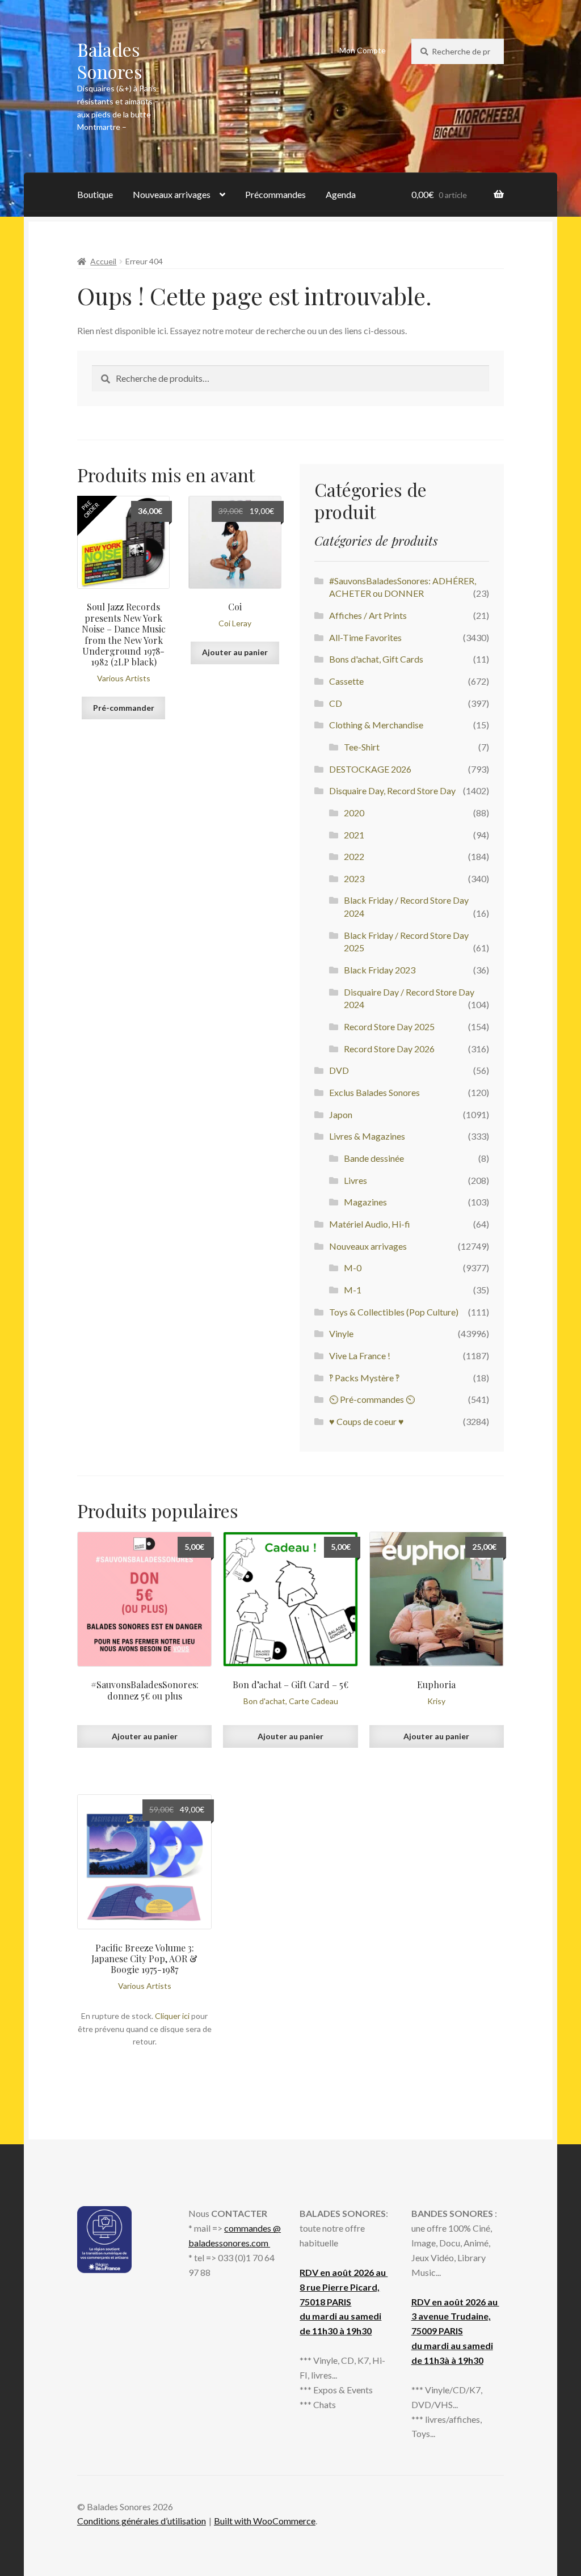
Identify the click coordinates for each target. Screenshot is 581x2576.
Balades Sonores (110, 60)
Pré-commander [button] (124, 708)
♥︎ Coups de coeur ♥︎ (367, 1421)
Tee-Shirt (362, 747)
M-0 (353, 1268)
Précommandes (275, 194)
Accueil (103, 261)
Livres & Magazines (367, 1136)
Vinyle (341, 1333)
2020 (354, 813)
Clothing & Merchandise (376, 725)
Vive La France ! (360, 1356)
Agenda (341, 194)
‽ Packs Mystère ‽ (364, 1378)
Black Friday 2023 (380, 970)
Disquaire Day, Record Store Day (392, 790)
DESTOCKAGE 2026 (370, 769)
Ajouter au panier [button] (235, 652)
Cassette (346, 681)
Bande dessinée (374, 1158)
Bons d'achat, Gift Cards (376, 659)
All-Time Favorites (365, 637)
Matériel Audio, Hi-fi (370, 1224)
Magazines (365, 1202)
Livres (355, 1180)
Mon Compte (363, 50)
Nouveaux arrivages (172, 194)
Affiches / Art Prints (368, 615)
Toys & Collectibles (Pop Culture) (394, 1312)
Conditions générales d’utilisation (142, 2521)
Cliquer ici (172, 2016)
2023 (354, 878)
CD (336, 703)
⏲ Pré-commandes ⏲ (372, 1399)
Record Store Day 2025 (389, 1026)
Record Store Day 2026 (389, 1049)
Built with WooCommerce (265, 2521)
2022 (354, 856)
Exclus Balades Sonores (374, 1092)
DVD (339, 1070)
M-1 (353, 1290)
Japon (341, 1114)
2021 (354, 835)
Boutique (95, 194)
